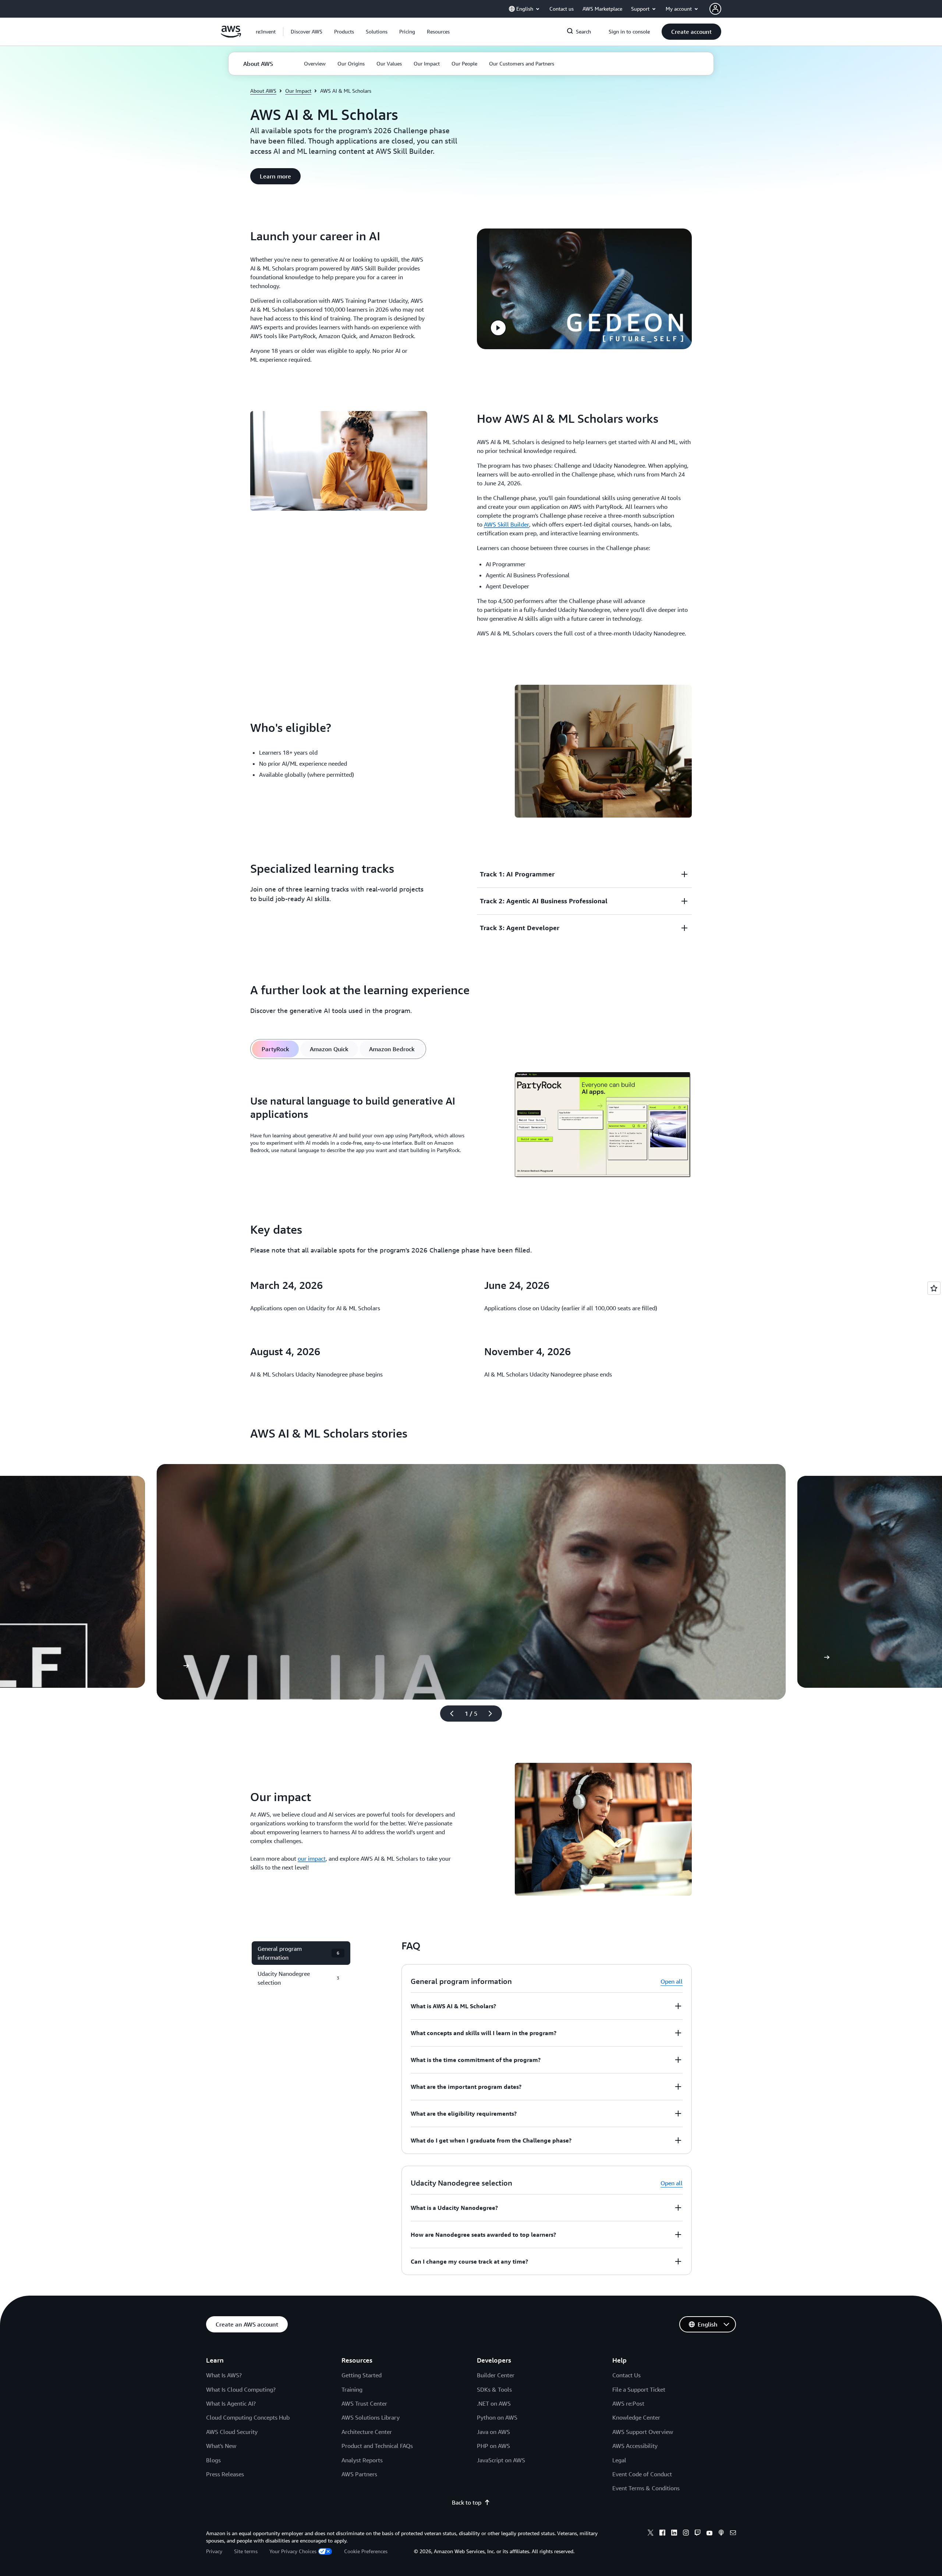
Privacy (214, 2551)
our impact (312, 1859)
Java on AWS (493, 2432)
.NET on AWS (494, 2403)
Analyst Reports (362, 2460)
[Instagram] (686, 2534)
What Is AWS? (224, 2375)
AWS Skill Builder (507, 524)
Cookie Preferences (366, 2551)
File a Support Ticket (639, 2389)
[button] (307, 32)
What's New (221, 2446)
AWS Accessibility (635, 2446)
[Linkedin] (674, 2534)
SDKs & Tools (494, 2389)
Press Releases (225, 2474)
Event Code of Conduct (642, 2474)
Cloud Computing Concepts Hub (248, 2417)
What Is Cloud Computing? (241, 2389)
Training (352, 2389)
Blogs (213, 2460)
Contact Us (626, 2375)
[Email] (733, 2534)
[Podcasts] (721, 2534)
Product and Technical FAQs (377, 2446)
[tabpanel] (471, 1126)
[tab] (275, 1049)
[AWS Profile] (715, 9)
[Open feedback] (934, 1288)
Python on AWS (497, 2417)
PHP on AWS (493, 2446)
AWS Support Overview (643, 2432)
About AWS (263, 91)
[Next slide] (493, 1714)
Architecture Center (367, 2432)
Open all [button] (672, 1981)
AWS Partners (359, 2474)
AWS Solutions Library (371, 2417)
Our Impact (298, 91)
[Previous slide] (449, 1714)
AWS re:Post (628, 2403)
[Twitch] (698, 2534)
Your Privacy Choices (293, 2551)
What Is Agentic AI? (231, 2403)
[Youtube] (709, 2534)
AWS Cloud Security (232, 2432)
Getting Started (362, 2375)
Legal (619, 2460)
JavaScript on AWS (501, 2460)
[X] (651, 2534)
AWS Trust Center (364, 2403)
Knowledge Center (636, 2417)
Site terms (246, 2551)
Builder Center (496, 2375)
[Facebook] (662, 2534)
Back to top (467, 2502)
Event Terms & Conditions (646, 2488)
